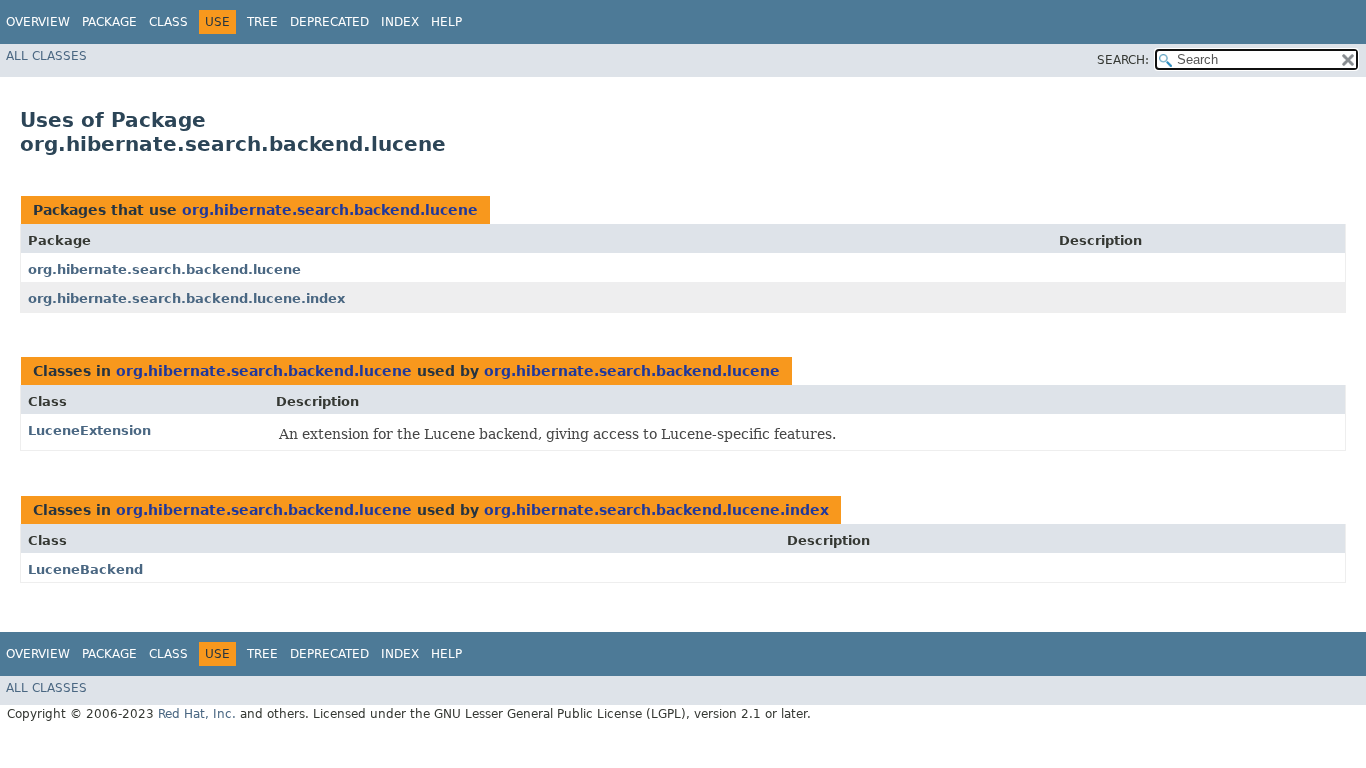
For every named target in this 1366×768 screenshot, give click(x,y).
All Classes (46, 56)
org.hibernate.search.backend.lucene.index (186, 298)
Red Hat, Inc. (197, 714)
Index (400, 22)
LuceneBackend (85, 569)
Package (109, 22)
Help (446, 22)
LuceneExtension (89, 430)
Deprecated (329, 22)
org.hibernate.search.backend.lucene (330, 210)
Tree (262, 22)
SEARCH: (1123, 60)
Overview (38, 22)
